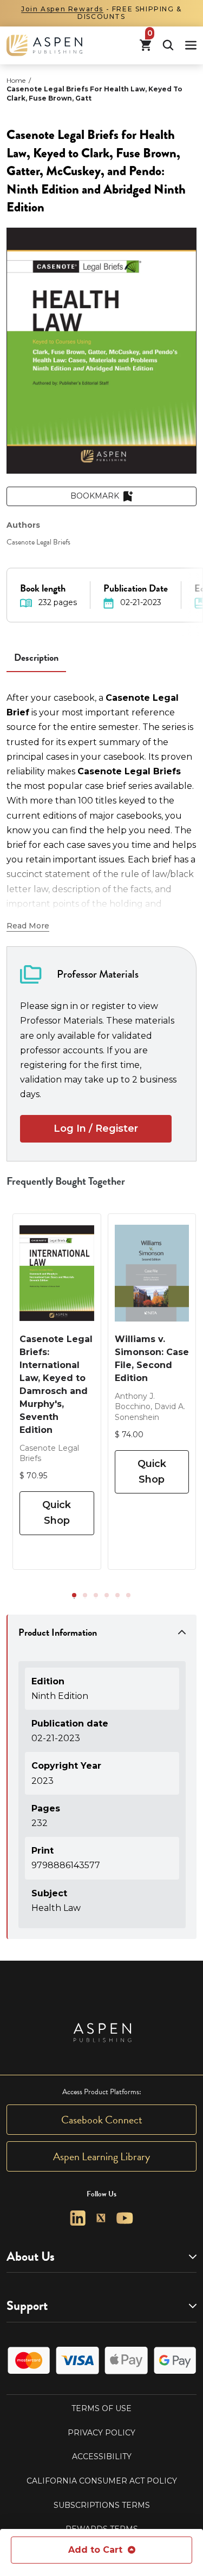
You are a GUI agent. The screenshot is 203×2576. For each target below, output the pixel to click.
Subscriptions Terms (102, 2505)
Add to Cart (95, 2550)
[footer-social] (78, 2218)
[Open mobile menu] (191, 45)
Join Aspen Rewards (62, 9)
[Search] (168, 45)
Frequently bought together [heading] (66, 1181)
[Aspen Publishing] (44, 45)
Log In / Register (96, 1128)
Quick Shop (57, 1513)
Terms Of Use (101, 2408)
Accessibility (102, 2457)
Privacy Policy (101, 2433)
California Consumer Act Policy (102, 2481)
